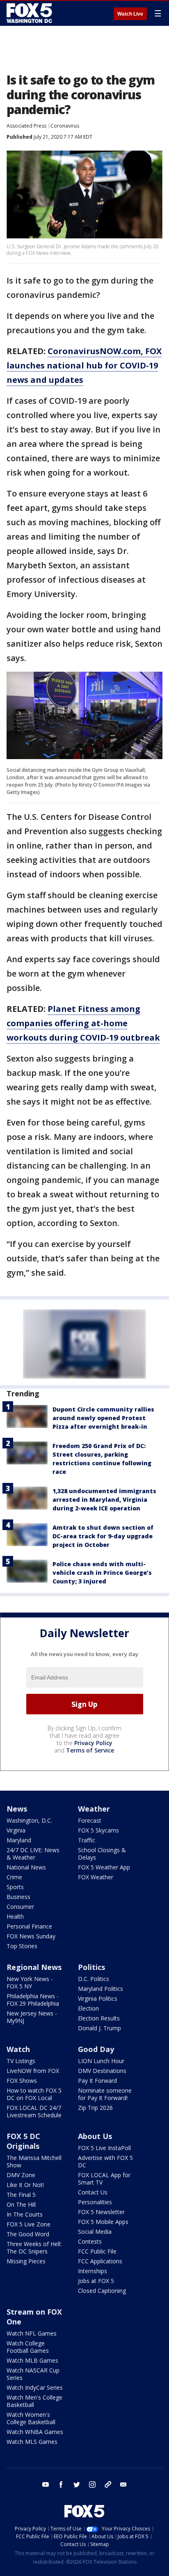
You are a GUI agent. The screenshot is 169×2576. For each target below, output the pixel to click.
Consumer (20, 1907)
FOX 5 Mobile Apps (103, 2222)
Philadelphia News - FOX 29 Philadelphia (33, 2000)
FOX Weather (96, 1877)
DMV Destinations (102, 2071)
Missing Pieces (26, 2261)
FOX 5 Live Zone (29, 2224)
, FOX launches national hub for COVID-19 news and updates (84, 365)
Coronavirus (65, 126)
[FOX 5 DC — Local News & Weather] (30, 13)
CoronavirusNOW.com (94, 351)
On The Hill (21, 2204)
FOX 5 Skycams (98, 1830)
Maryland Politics (100, 1989)
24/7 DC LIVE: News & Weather (33, 1854)
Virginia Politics (98, 1998)
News (17, 1809)
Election (88, 2008)
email (123, 2484)
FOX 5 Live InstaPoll (104, 2148)
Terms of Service (90, 1750)
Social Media (95, 2232)
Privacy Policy (93, 1743)
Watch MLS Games (32, 2442)
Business (18, 1897)
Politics (91, 1967)
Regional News (34, 1967)
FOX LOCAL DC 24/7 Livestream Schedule (34, 2111)
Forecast (90, 1820)
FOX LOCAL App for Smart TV (104, 2179)
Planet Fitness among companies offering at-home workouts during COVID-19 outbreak (83, 1023)
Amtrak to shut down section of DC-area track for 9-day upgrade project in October (103, 1536)
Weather (94, 1809)
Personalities (95, 2202)
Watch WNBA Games (35, 2432)
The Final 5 (21, 2195)
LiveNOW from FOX (33, 2071)
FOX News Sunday (31, 1936)
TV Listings (21, 2061)
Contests (90, 2241)
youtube (46, 2484)
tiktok (108, 2484)
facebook (61, 2484)
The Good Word (28, 2234)
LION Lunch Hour (101, 2061)
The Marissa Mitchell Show (34, 2161)
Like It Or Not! (25, 2185)
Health (15, 1916)
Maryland (19, 1840)
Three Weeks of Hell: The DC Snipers (34, 2248)
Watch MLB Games (32, 2360)
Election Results (99, 2018)
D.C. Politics (94, 1979)
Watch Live (130, 14)
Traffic (87, 1840)
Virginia (16, 1830)
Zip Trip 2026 (95, 2108)
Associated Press (26, 126)
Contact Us (93, 2192)
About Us (95, 2136)
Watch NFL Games (32, 2333)
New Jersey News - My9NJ (32, 2017)
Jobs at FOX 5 (96, 2281)
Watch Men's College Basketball (34, 2401)
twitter (77, 2484)
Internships (92, 2271)
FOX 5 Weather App (104, 1867)
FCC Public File (97, 2251)
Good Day (96, 2049)
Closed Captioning (102, 2291)
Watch (18, 2049)
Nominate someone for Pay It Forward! (105, 2094)
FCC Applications (100, 2261)
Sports (15, 1887)
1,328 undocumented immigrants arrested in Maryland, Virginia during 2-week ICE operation (104, 1500)
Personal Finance (29, 1926)
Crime (14, 1877)
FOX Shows (22, 2081)
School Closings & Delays (102, 1854)
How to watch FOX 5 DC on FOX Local (34, 2094)
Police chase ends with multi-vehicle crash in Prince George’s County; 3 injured (102, 1573)
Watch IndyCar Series (35, 2387)
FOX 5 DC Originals (23, 2141)
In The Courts (25, 2214)
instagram (92, 2484)
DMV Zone (21, 2175)
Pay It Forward (97, 2081)
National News (26, 1867)
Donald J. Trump (99, 2028)
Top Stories (22, 1946)
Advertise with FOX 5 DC (105, 2161)
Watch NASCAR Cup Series (33, 2374)
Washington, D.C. (29, 1820)
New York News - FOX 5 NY (30, 1982)
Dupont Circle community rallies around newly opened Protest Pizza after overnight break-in (103, 1418)
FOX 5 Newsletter (101, 2212)
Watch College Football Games (28, 2347)
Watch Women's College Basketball (31, 2418)
